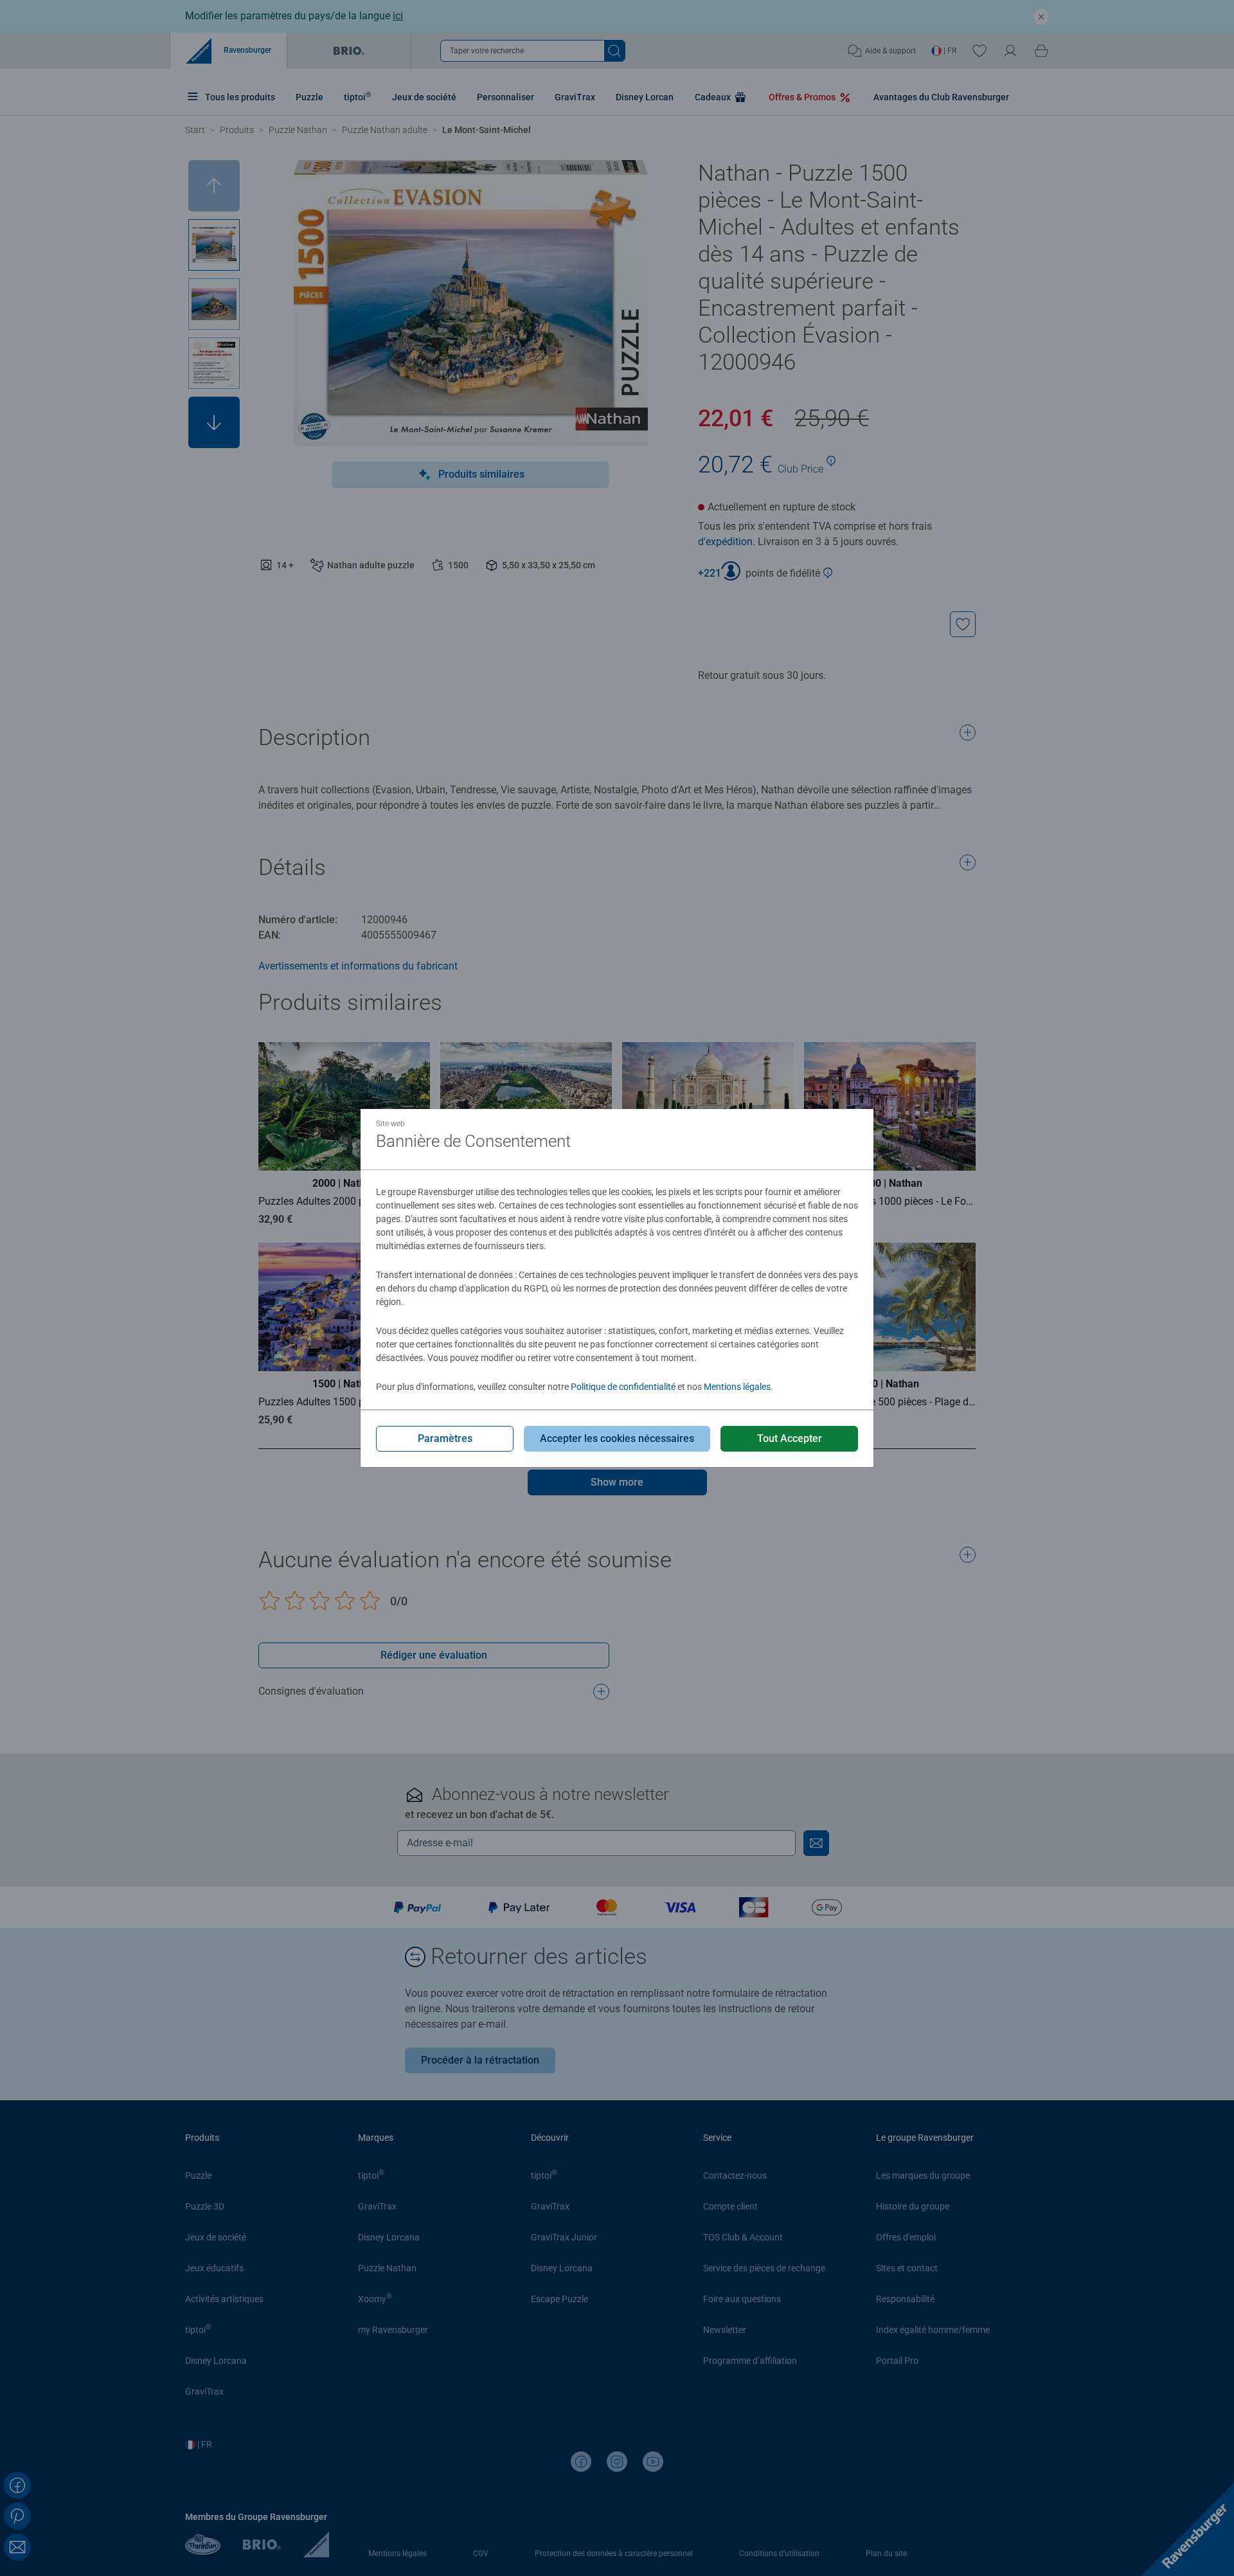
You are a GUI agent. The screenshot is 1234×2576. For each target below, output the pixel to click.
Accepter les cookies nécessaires (617, 1438)
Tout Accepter (790, 1438)
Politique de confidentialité (623, 1387)
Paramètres (445, 1438)
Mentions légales (737, 1387)
